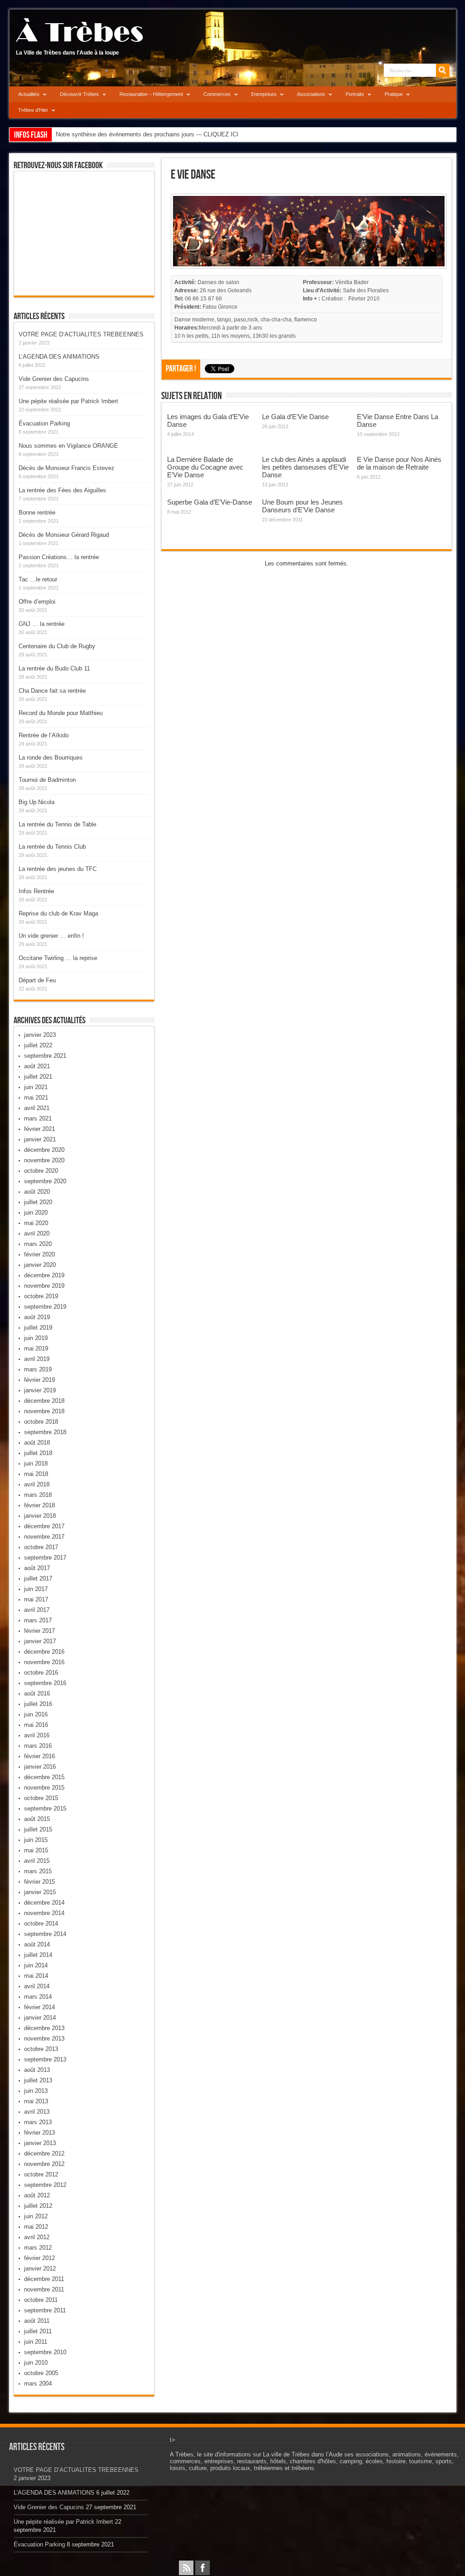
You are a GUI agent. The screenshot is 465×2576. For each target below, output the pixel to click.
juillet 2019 (38, 1328)
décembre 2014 (44, 1903)
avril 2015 (37, 1861)
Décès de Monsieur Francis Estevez (67, 468)
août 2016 (37, 1693)
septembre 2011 (45, 2310)
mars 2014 (38, 1997)
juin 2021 (36, 1087)
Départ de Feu (37, 980)
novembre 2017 (44, 1537)
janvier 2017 (40, 1641)
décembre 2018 (44, 1401)
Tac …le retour (38, 579)
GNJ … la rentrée (42, 624)
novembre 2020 (44, 1160)
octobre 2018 (41, 1422)
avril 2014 (37, 1986)
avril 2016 (37, 1735)
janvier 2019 (40, 1390)
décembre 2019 (44, 1275)
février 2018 (40, 1505)
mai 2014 (36, 1976)
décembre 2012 (44, 2153)
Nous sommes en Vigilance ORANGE (68, 446)
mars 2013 (38, 2122)
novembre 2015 (44, 1788)
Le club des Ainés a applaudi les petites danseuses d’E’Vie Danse (305, 467)
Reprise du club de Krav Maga (58, 913)
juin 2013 (36, 2091)
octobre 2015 (41, 1798)
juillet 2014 (38, 1955)
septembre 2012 (45, 2185)
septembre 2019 (45, 1307)
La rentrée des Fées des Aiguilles (62, 490)
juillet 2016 (38, 1704)
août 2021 (37, 1066)
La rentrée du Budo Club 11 (54, 668)
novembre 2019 (44, 1286)
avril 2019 (37, 1359)
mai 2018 (36, 1474)
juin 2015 (36, 1840)
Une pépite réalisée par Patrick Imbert (68, 401)
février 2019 (40, 1380)
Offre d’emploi (37, 602)
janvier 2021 (40, 1139)
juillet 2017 (38, 1578)
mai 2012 (36, 2227)
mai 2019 (36, 1348)
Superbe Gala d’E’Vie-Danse (210, 502)
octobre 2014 (41, 1923)
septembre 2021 (45, 1056)
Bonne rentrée (37, 513)
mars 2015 (38, 1871)
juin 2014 (36, 1965)
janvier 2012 (40, 2268)
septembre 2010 (45, 2352)
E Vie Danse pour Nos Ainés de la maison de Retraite (399, 463)
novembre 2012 (44, 2164)
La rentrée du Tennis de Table (57, 824)
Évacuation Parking (44, 423)
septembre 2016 (45, 1683)
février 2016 (40, 1756)
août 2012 (37, 2195)
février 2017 (40, 1631)
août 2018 (37, 1443)
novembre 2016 (44, 1662)
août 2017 (37, 1568)
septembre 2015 (45, 1808)
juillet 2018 (38, 1453)
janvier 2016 (40, 1767)
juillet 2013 (38, 2080)
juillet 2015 (38, 1829)
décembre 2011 (44, 2279)
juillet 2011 (38, 2331)
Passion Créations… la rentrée (59, 557)
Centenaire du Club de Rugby (57, 646)
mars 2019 (38, 1369)
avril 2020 (37, 1233)
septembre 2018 (45, 1432)
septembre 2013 (45, 2059)
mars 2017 (38, 1620)
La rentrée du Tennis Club (52, 847)
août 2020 (37, 1192)
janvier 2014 (40, 2018)
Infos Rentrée (36, 891)
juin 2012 (36, 2216)
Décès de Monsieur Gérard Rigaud (64, 535)
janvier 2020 (40, 1265)
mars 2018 (38, 1495)
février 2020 (40, 1254)
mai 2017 (36, 1599)
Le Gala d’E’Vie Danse (295, 417)
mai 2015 (36, 1850)
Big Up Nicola (37, 802)
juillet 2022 (38, 1045)
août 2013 (37, 2070)
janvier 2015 (40, 1892)
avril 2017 (37, 1610)
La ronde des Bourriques (51, 758)
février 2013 (40, 2133)
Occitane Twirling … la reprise (58, 958)
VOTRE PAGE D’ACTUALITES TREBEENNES (81, 334)
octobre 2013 (41, 2049)
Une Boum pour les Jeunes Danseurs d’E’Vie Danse (302, 506)
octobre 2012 (41, 2174)
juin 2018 (36, 1463)
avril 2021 (37, 1108)
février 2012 (40, 2258)
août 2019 (37, 1317)
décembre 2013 (44, 2028)
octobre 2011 (41, 2300)
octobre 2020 (41, 1171)
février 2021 (40, 1129)
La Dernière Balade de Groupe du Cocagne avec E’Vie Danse (205, 467)
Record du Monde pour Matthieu (61, 713)
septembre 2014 (45, 1934)
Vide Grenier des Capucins (54, 379)
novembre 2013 (44, 2038)
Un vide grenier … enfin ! (51, 936)
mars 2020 (38, 1244)
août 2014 (37, 1944)
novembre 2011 (44, 2289)
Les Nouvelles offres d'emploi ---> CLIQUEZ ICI (118, 134)
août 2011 (37, 2321)
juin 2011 (36, 2342)
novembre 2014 (44, 1913)
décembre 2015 (44, 1777)
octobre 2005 (41, 2373)
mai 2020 (36, 1223)
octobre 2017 (41, 1547)
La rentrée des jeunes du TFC (58, 869)
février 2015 (40, 1882)
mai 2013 (36, 2101)
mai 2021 (36, 1098)
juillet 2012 (38, 2206)
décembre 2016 (44, 1652)
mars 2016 (38, 1746)
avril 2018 (37, 1484)
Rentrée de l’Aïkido (44, 735)
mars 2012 (38, 2248)
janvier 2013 (40, 2143)
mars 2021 (38, 1118)
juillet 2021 (38, 1077)
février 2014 (40, 2007)
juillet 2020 (38, 1202)
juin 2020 (36, 1213)
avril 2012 (37, 2237)
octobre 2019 (41, 1296)
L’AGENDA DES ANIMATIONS (59, 357)
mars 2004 (38, 2383)
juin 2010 (36, 2363)
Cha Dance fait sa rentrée (52, 691)
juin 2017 (36, 1589)
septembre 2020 (45, 1181)
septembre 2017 (45, 1558)
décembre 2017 (44, 1526)
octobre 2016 (41, 1673)
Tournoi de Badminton (47, 780)
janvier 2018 (40, 1516)
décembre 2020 (44, 1150)
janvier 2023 (40, 1035)
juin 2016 (36, 1714)
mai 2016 (36, 1725)
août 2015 (37, 1819)
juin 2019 (36, 1338)
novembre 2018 (44, 1411)
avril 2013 (37, 2112)
